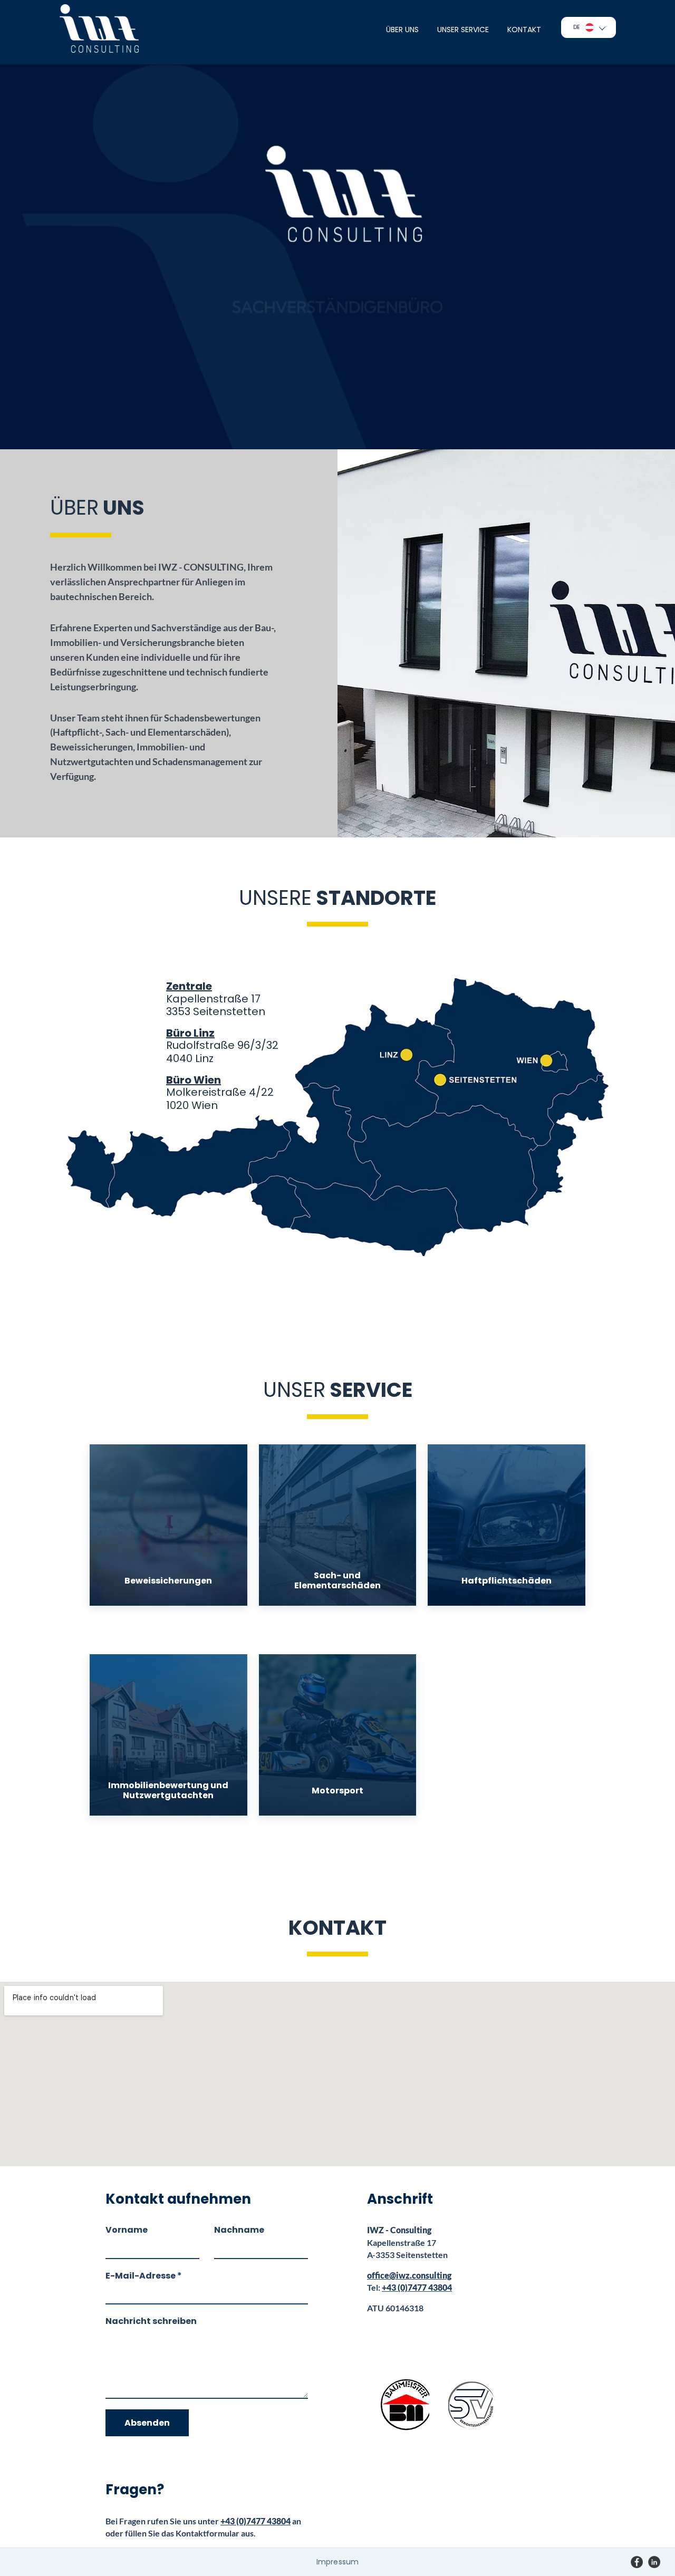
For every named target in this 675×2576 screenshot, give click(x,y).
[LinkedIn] (654, 2562)
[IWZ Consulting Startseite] (99, 28)
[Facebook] (637, 2562)
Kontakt (524, 30)
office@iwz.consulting (409, 2275)
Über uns (402, 30)
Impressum (337, 2562)
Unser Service (463, 30)
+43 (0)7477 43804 (255, 2521)
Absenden (147, 2423)
